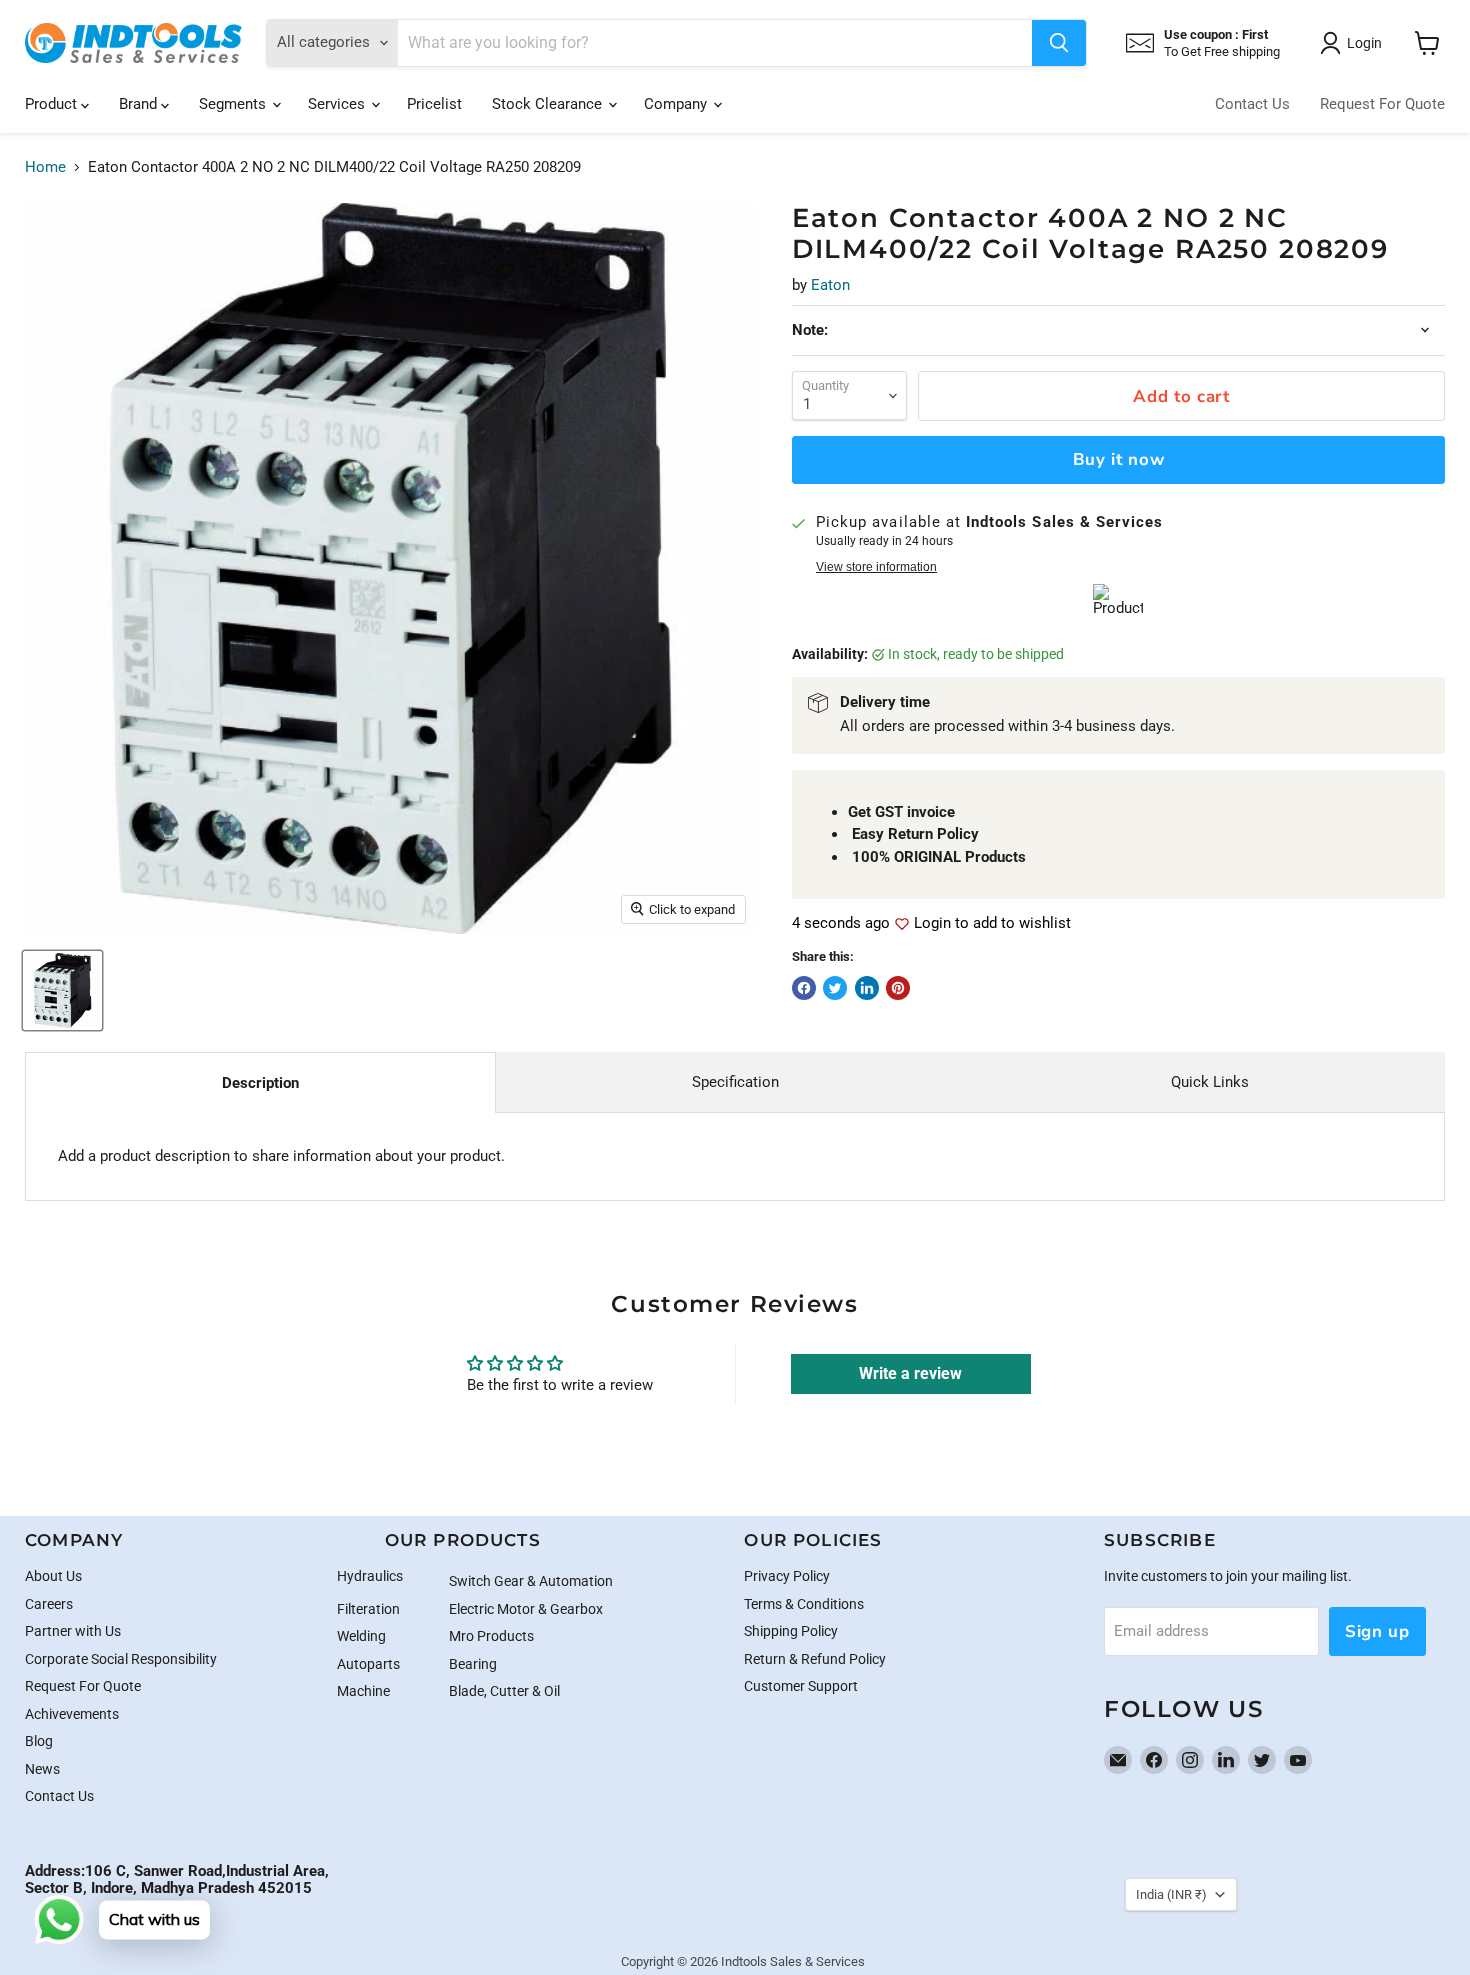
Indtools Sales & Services (793, 1961)
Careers (49, 1604)
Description (260, 1083)
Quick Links (1210, 1082)
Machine (363, 1691)
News (42, 1769)
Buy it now (1119, 459)
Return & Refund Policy (815, 1659)
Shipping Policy (791, 1631)
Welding (361, 1636)
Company (677, 104)
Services (338, 104)
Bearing (473, 1664)
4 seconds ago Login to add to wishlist (931, 923)
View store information (876, 567)
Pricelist (434, 104)
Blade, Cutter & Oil (504, 1691)
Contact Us (1252, 104)
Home (45, 167)
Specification (735, 1082)
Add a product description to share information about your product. (281, 1156)
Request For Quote (1382, 104)
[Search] (1059, 43)
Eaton (830, 285)
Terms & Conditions (804, 1604)
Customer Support (801, 1686)
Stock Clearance (549, 104)
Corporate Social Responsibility (121, 1659)
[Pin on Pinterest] (898, 988)
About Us (53, 1576)
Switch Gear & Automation (531, 1581)
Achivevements (72, 1714)
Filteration (368, 1609)
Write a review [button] (910, 1373)
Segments (234, 104)
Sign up (1377, 1631)
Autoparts (368, 1664)
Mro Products (491, 1636)
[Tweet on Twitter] (835, 988)
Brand (140, 104)
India (1171, 1894)
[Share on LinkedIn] (867, 988)
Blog (39, 1741)
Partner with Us (73, 1631)
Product (53, 104)
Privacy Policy (787, 1576)
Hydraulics (370, 1576)
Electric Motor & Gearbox (526, 1609)
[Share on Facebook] (804, 988)
